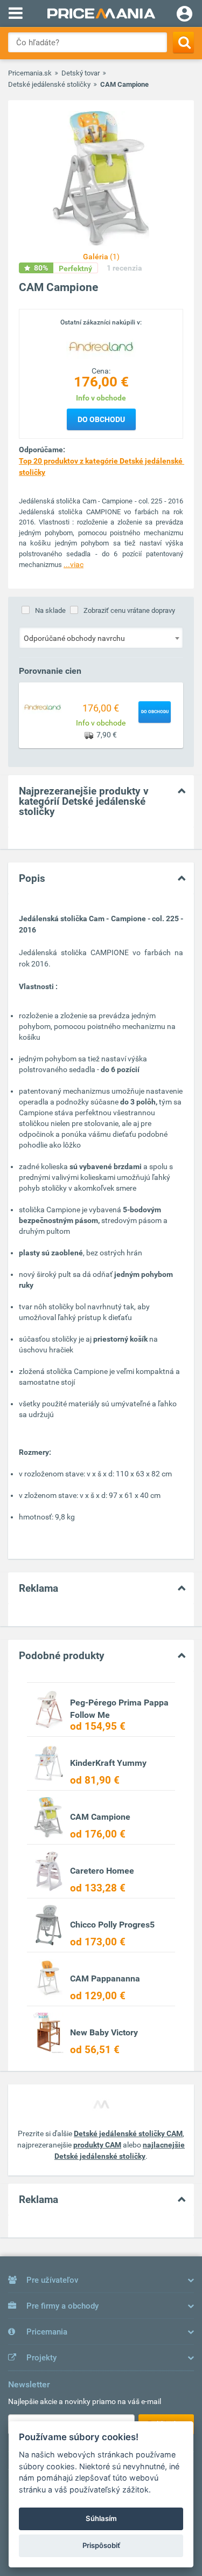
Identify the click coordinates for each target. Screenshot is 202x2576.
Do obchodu (101, 419)
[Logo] (101, 346)
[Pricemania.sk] (101, 13)
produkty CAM (97, 2145)
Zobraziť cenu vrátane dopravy (129, 610)
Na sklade (50, 610)
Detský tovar (81, 73)
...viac (74, 564)
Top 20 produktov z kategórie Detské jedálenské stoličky (101, 467)
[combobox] (101, 638)
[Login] (184, 15)
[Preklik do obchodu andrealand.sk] (43, 707)
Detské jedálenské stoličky (49, 84)
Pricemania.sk (30, 73)
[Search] (183, 42)
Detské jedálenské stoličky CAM (128, 2133)
